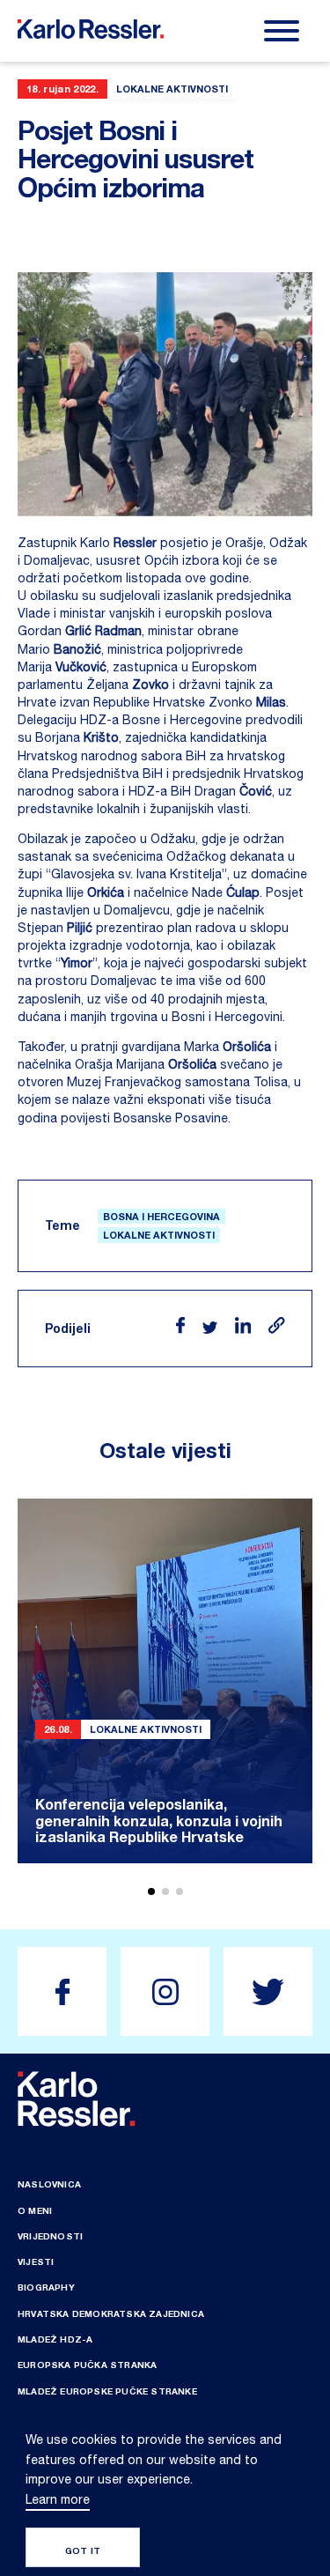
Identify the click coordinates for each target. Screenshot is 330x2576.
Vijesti (36, 2261)
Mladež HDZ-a (55, 2339)
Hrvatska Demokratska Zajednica (111, 2313)
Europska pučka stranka (87, 2365)
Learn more (58, 2499)
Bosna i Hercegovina (161, 1216)
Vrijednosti (50, 2236)
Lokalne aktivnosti (159, 1235)
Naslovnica (49, 2184)
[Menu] (282, 31)
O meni (35, 2210)
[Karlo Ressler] (62, 1991)
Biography (46, 2287)
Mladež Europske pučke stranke (107, 2391)
